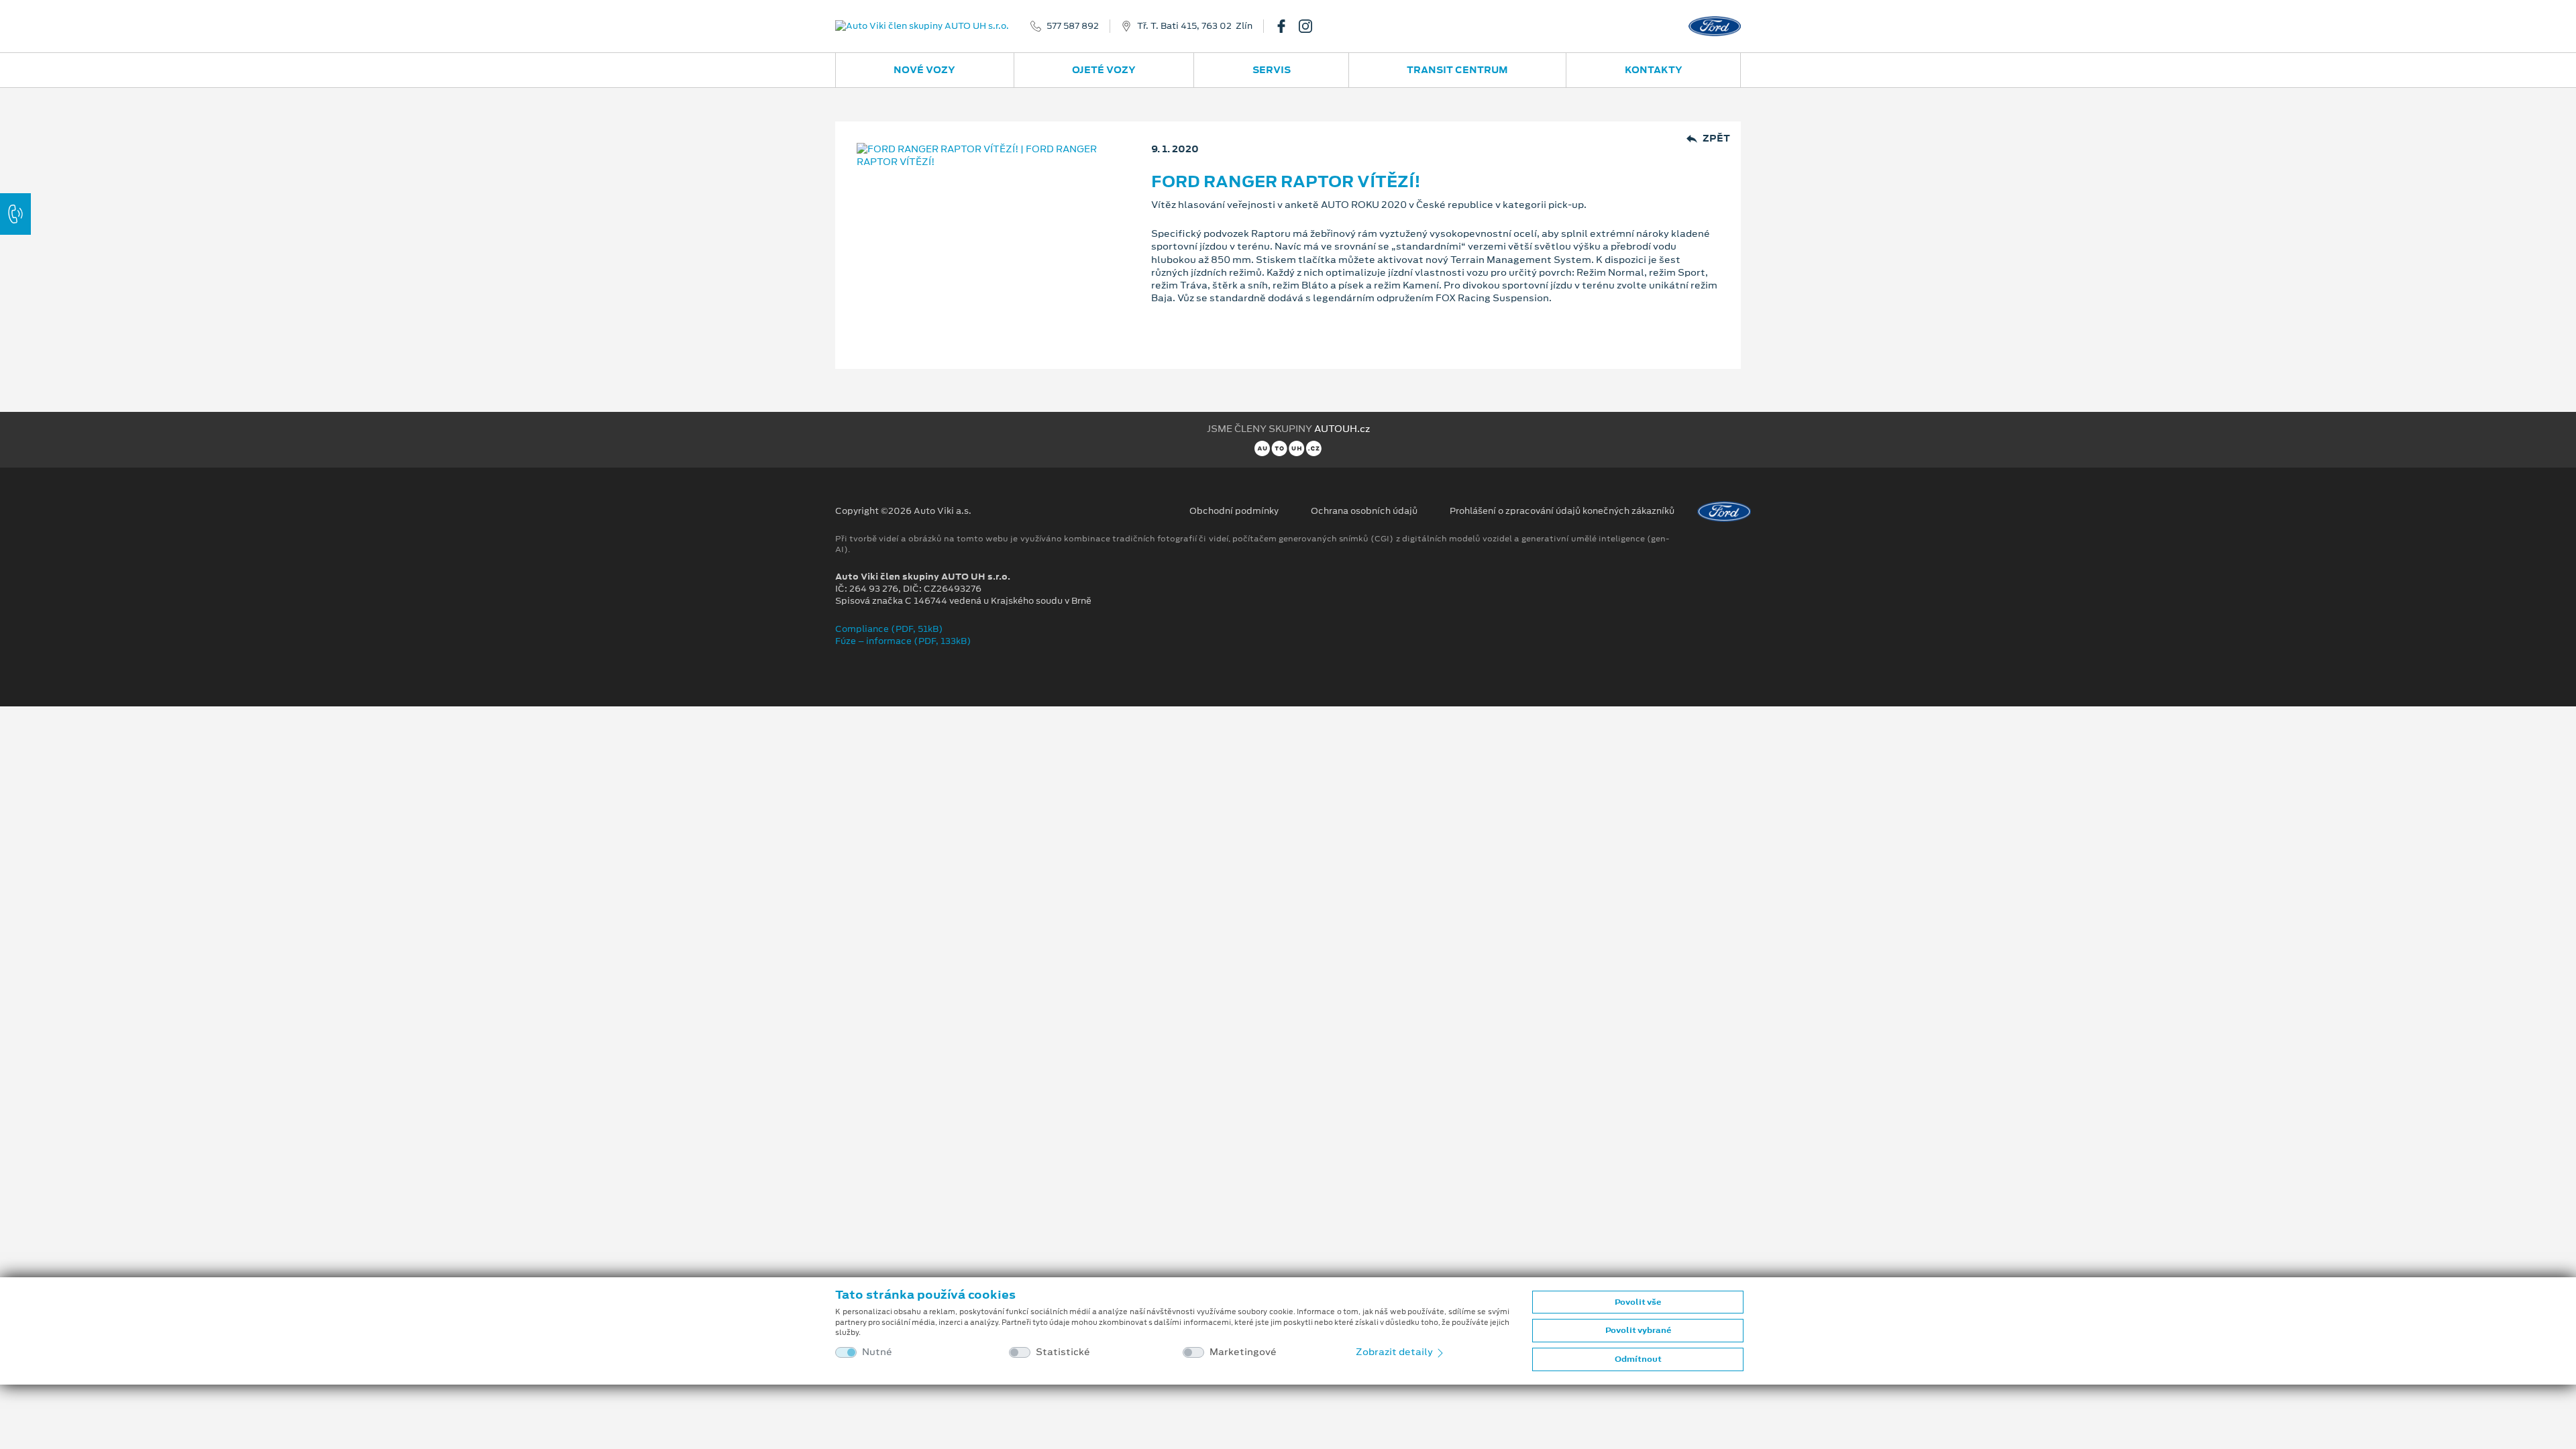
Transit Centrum (1457, 70)
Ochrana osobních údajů (1364, 511)
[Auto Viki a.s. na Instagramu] (1311, 26)
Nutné (877, 1352)
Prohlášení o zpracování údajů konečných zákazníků (1562, 511)
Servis (1272, 70)
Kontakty (1654, 70)
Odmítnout (1638, 1359)
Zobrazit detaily (1395, 1352)
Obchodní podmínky (1234, 511)
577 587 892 (1073, 26)
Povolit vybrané (1638, 1330)
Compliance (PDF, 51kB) (889, 629)
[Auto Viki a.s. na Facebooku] (1287, 26)
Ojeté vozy (1104, 70)
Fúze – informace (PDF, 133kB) (903, 641)
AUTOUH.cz (1342, 429)
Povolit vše (1638, 1302)
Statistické (1063, 1352)
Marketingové (1243, 1352)
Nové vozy (924, 70)
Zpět (1716, 139)
